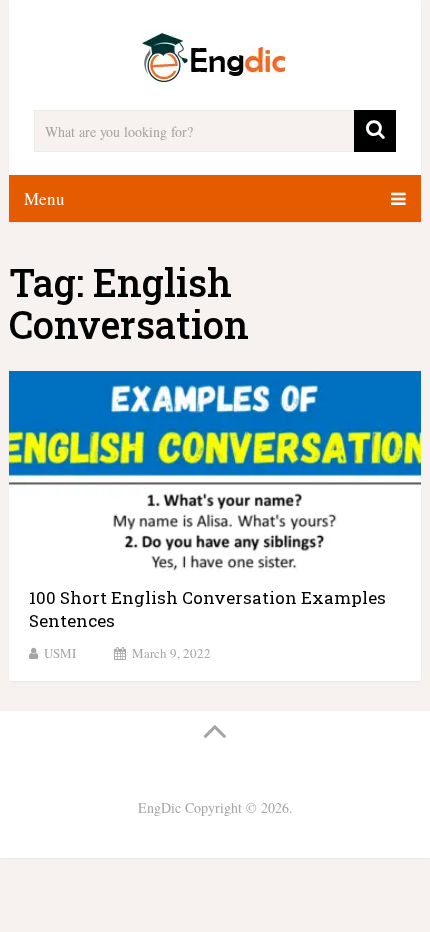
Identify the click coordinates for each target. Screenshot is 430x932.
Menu (44, 198)
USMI (60, 653)
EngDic (159, 807)
